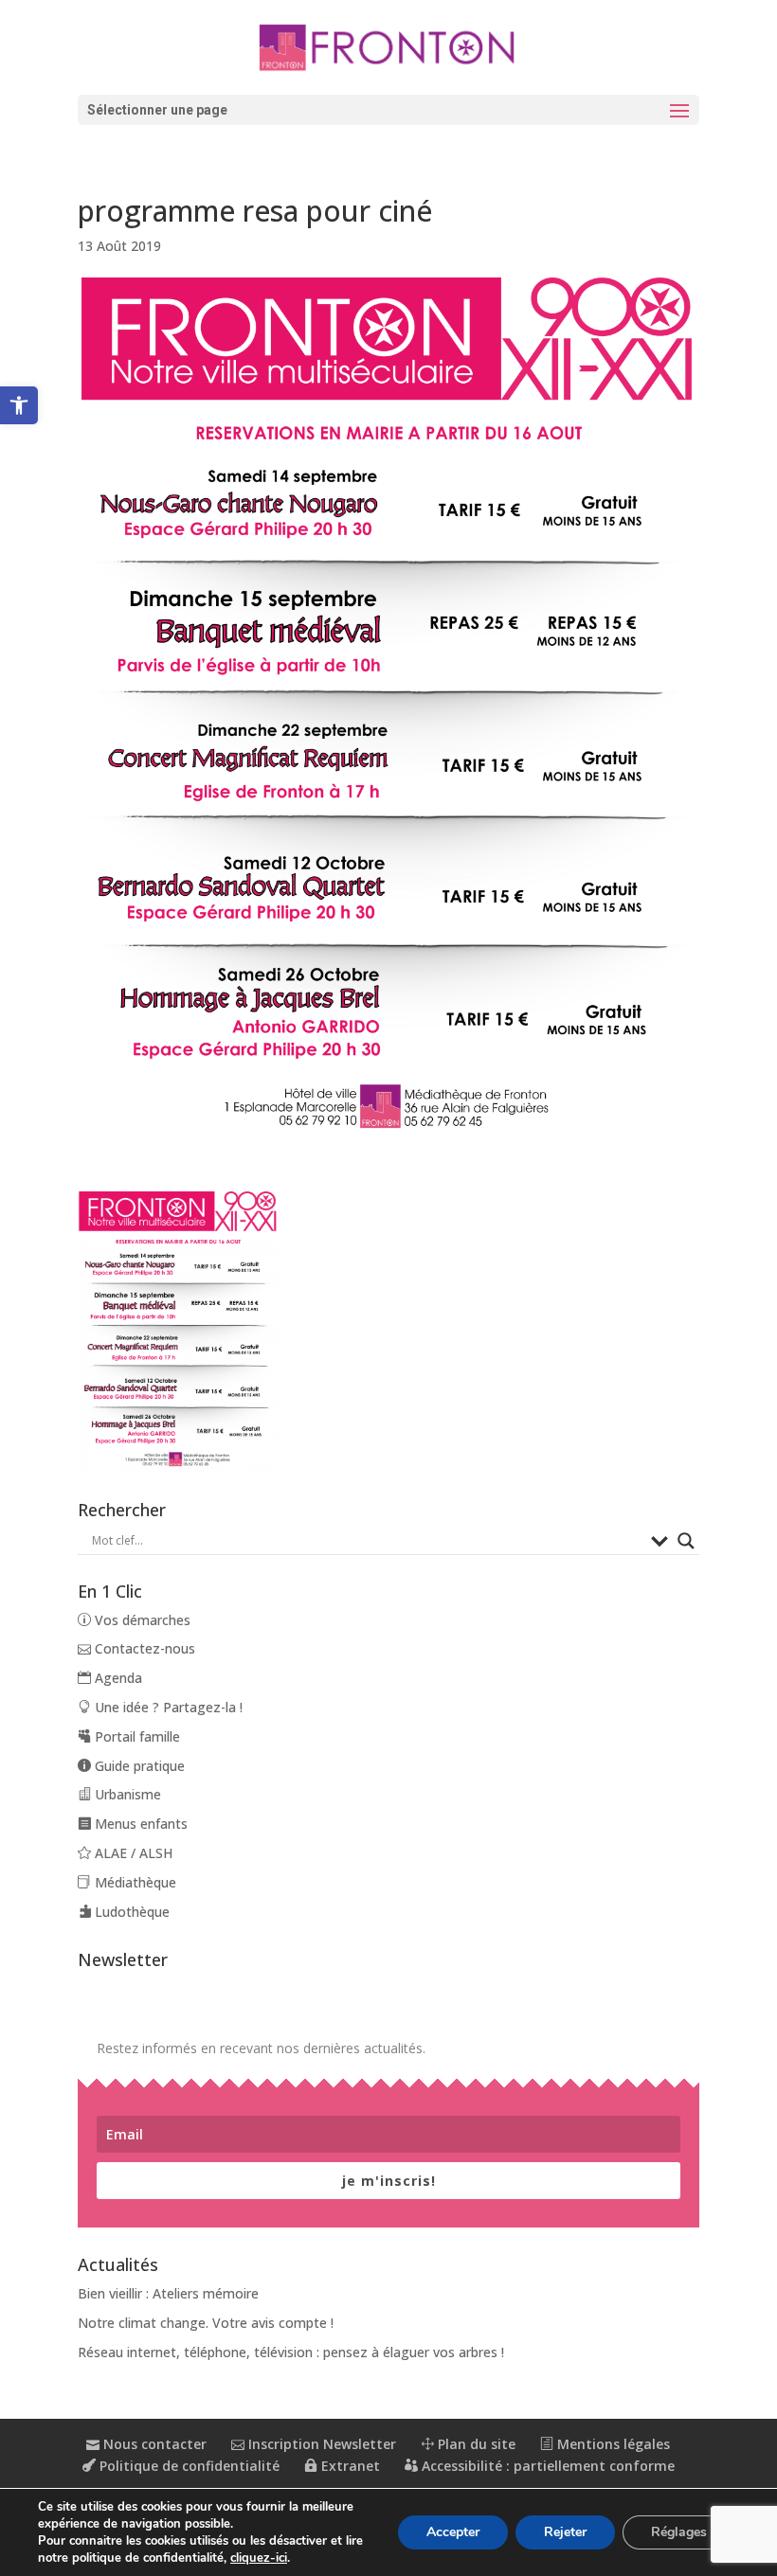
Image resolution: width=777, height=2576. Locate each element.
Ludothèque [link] (130, 1912)
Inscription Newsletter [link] (320, 2444)
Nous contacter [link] (153, 2444)
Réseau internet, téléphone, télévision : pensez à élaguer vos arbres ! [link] (291, 2352)
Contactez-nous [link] (143, 1648)
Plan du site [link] (475, 2444)
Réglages (679, 2532)
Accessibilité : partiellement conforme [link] (546, 2466)
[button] (388, 110)
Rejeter (565, 2532)
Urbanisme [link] (126, 1794)
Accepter (453, 2532)
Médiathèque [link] (134, 1882)
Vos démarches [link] (141, 1620)
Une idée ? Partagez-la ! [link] (167, 1707)
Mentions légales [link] (612, 2444)
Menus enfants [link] (139, 1824)
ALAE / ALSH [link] (132, 1853)
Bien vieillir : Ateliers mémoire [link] (168, 2293)
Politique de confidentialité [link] (188, 2466)
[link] (19, 405)
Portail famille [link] (136, 1736)
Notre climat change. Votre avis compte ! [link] (206, 2323)
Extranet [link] (349, 2466)
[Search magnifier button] (686, 1541)
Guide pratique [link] (138, 1766)
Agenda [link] (117, 1678)
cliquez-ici (259, 2558)
